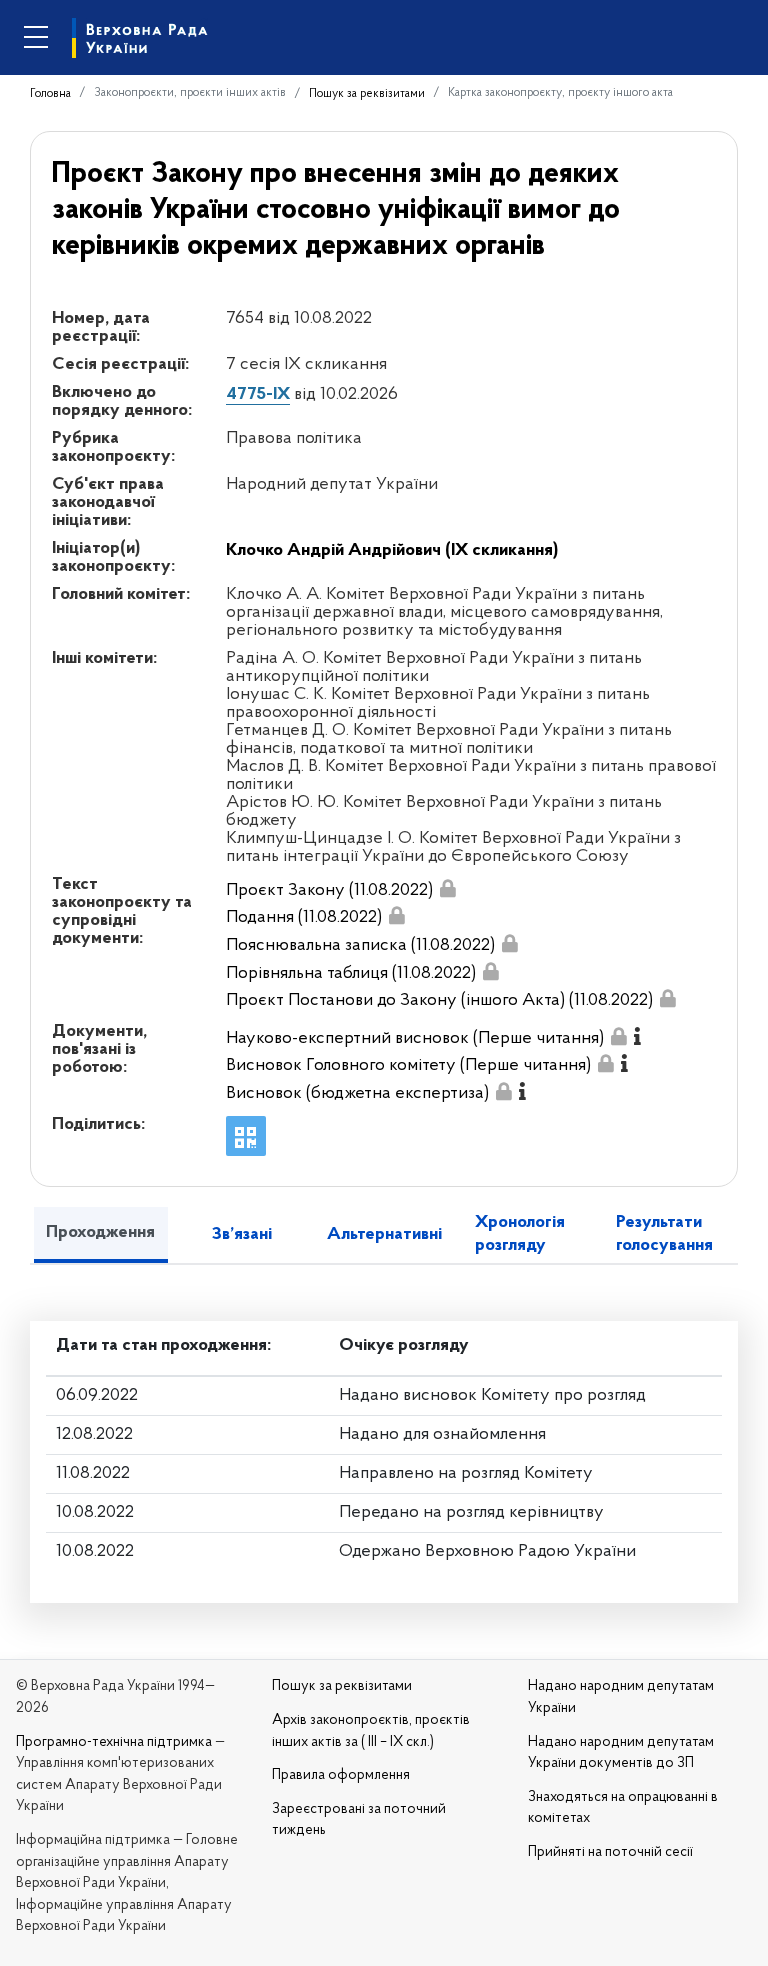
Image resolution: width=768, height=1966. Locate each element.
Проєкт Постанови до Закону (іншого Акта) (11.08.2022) (439, 1001)
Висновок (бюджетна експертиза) (357, 1094)
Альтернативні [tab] (384, 1235)
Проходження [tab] (100, 1233)
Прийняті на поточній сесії (610, 1852)
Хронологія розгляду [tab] (520, 1234)
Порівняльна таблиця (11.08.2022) (351, 974)
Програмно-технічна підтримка (114, 1742)
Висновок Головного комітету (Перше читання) (408, 1066)
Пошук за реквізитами (367, 94)
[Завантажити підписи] (448, 888)
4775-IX (258, 395)
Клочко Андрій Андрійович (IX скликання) (392, 551)
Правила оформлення (341, 1775)
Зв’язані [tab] (242, 1235)
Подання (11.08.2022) (304, 918)
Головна (50, 94)
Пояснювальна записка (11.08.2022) (360, 946)
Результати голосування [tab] (664, 1234)
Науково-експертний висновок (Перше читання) (415, 1039)
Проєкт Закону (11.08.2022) (329, 891)
